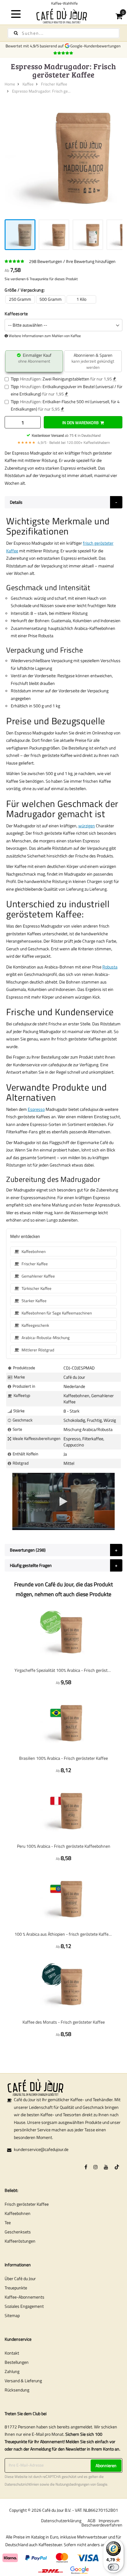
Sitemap (12, 2315)
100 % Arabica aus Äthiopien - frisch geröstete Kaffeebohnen (63, 1934)
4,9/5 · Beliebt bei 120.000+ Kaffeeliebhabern (63, 442)
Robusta (110, 967)
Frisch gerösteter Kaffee (27, 2204)
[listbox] (63, 299)
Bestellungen (17, 2362)
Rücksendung (17, 2390)
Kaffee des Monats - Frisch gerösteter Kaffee (64, 2022)
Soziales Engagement (24, 2306)
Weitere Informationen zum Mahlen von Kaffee (45, 336)
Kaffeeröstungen (20, 2241)
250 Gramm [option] (20, 299)
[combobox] (63, 33)
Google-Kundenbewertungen (96, 46)
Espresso (36, 1109)
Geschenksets (18, 2232)
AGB (92, 2520)
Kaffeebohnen (18, 2213)
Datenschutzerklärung (61, 2520)
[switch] (113, 2567)
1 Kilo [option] (81, 299)
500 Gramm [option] (51, 299)
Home (10, 84)
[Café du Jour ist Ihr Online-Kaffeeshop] (63, 16)
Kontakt (12, 2353)
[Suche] (16, 33)
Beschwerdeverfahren (102, 2525)
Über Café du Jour (20, 2278)
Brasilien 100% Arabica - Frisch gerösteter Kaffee (63, 1758)
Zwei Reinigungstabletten (66, 379)
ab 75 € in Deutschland (66, 435)
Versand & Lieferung (23, 2381)
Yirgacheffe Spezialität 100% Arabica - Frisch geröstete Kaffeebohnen (63, 1670)
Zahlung (12, 2371)
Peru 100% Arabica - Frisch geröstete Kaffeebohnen (64, 1846)
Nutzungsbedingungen (72, 2484)
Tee (8, 2222)
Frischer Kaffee (54, 84)
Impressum (109, 2520)
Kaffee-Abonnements (25, 2297)
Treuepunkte (16, 2288)
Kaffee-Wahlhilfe (63, 3)
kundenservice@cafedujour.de (41, 2149)
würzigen (87, 826)
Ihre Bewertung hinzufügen (91, 261)
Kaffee (28, 84)
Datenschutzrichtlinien (22, 2484)
